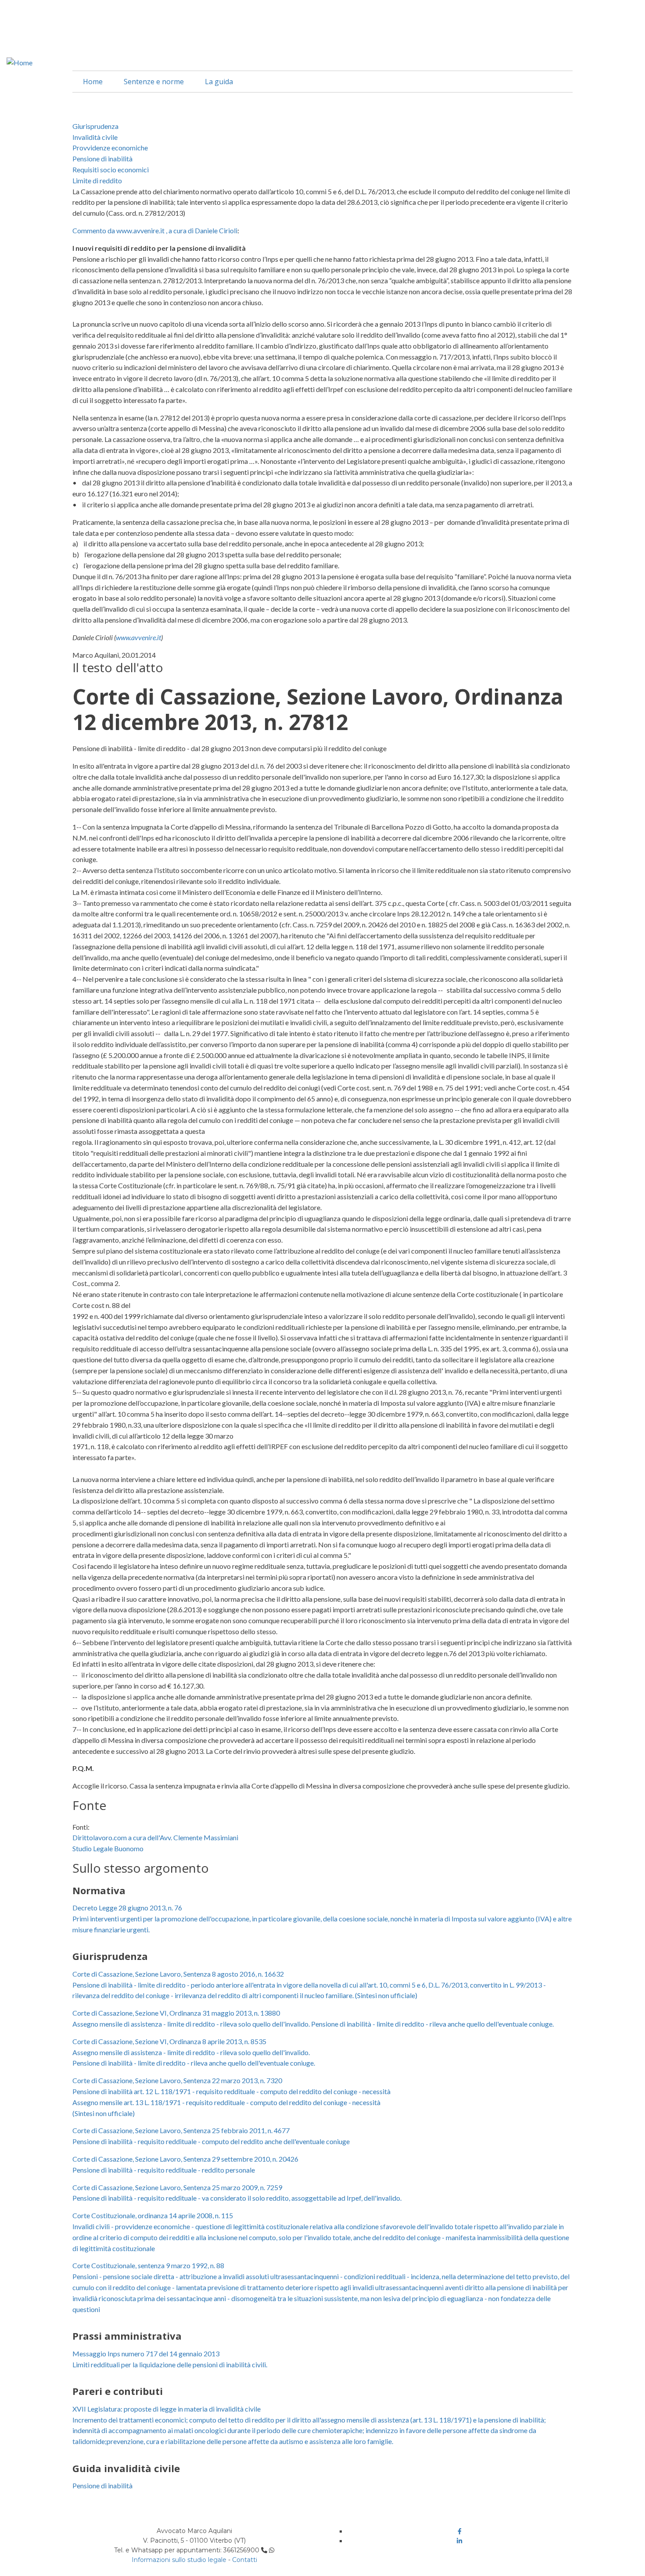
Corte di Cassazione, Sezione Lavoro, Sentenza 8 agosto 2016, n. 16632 (178, 1974)
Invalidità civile (95, 137)
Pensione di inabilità (102, 159)
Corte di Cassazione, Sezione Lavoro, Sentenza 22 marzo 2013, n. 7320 (177, 2080)
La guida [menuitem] (219, 82)
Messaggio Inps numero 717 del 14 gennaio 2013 (146, 2353)
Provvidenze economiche (110, 148)
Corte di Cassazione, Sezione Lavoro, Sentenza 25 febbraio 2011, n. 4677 (181, 2130)
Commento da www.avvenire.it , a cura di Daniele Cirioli (155, 230)
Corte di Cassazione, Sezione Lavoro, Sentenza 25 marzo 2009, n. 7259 (177, 2187)
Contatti (245, 2560)
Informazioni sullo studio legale (179, 2560)
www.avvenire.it (138, 637)
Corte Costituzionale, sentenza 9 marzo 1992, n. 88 (148, 2265)
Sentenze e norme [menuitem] (154, 82)
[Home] (20, 62)
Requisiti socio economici (111, 169)
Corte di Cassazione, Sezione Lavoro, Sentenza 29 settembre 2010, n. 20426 (185, 2159)
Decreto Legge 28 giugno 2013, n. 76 (127, 1908)
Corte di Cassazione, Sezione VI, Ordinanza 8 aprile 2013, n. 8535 (169, 2041)
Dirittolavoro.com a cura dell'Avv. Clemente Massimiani (155, 1837)
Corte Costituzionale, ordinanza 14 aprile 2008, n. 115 (153, 2215)
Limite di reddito (97, 180)
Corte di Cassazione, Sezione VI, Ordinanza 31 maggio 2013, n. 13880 (176, 2013)
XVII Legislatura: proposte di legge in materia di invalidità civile (167, 2409)
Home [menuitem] (93, 82)
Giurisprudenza (95, 126)
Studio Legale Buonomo (108, 1848)
